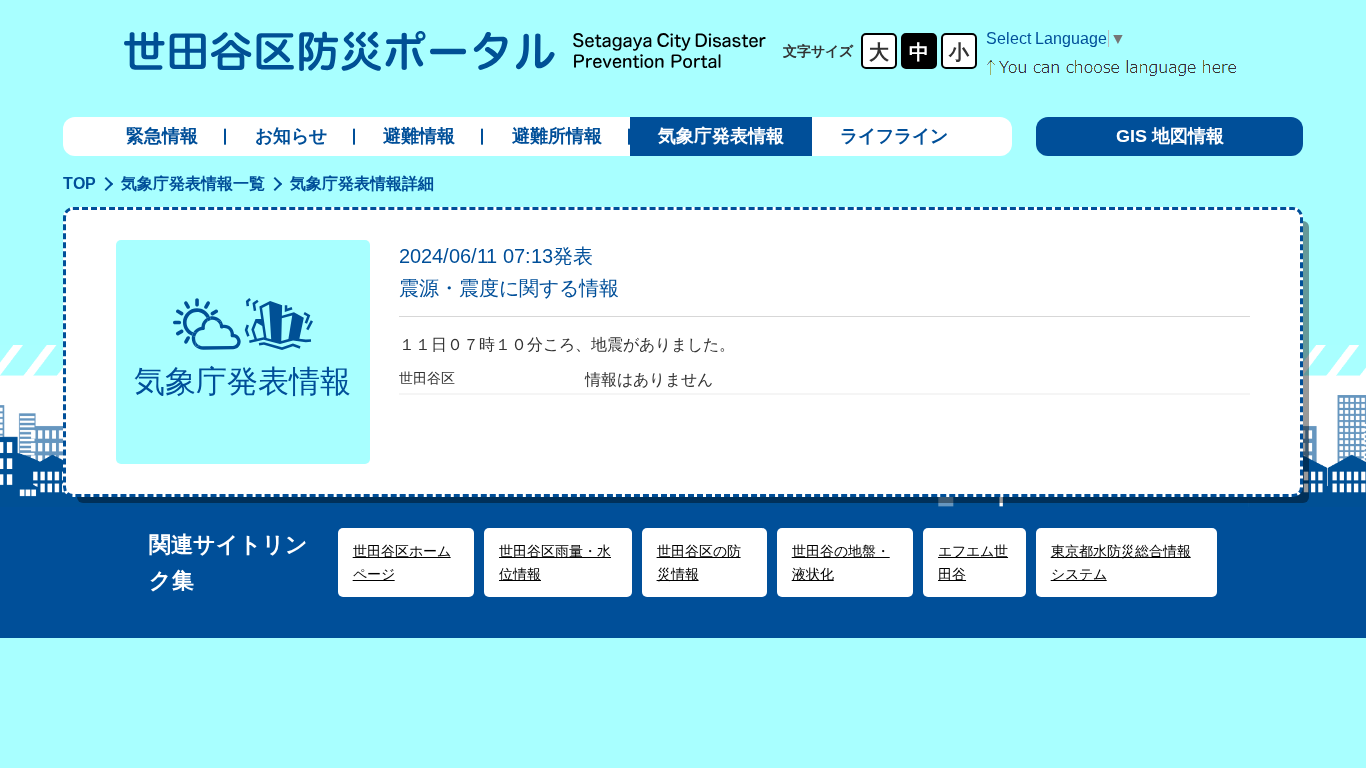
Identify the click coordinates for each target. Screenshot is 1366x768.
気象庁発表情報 (721, 136)
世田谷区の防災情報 (699, 562)
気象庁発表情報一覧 (193, 183)
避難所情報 (557, 136)
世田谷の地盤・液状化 (841, 562)
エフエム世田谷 (973, 562)
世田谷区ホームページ (402, 562)
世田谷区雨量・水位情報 (555, 562)
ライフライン (894, 136)
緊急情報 (162, 136)
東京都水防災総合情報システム (1121, 562)
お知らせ (291, 136)
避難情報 (419, 136)
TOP (79, 183)
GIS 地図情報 (1170, 136)
